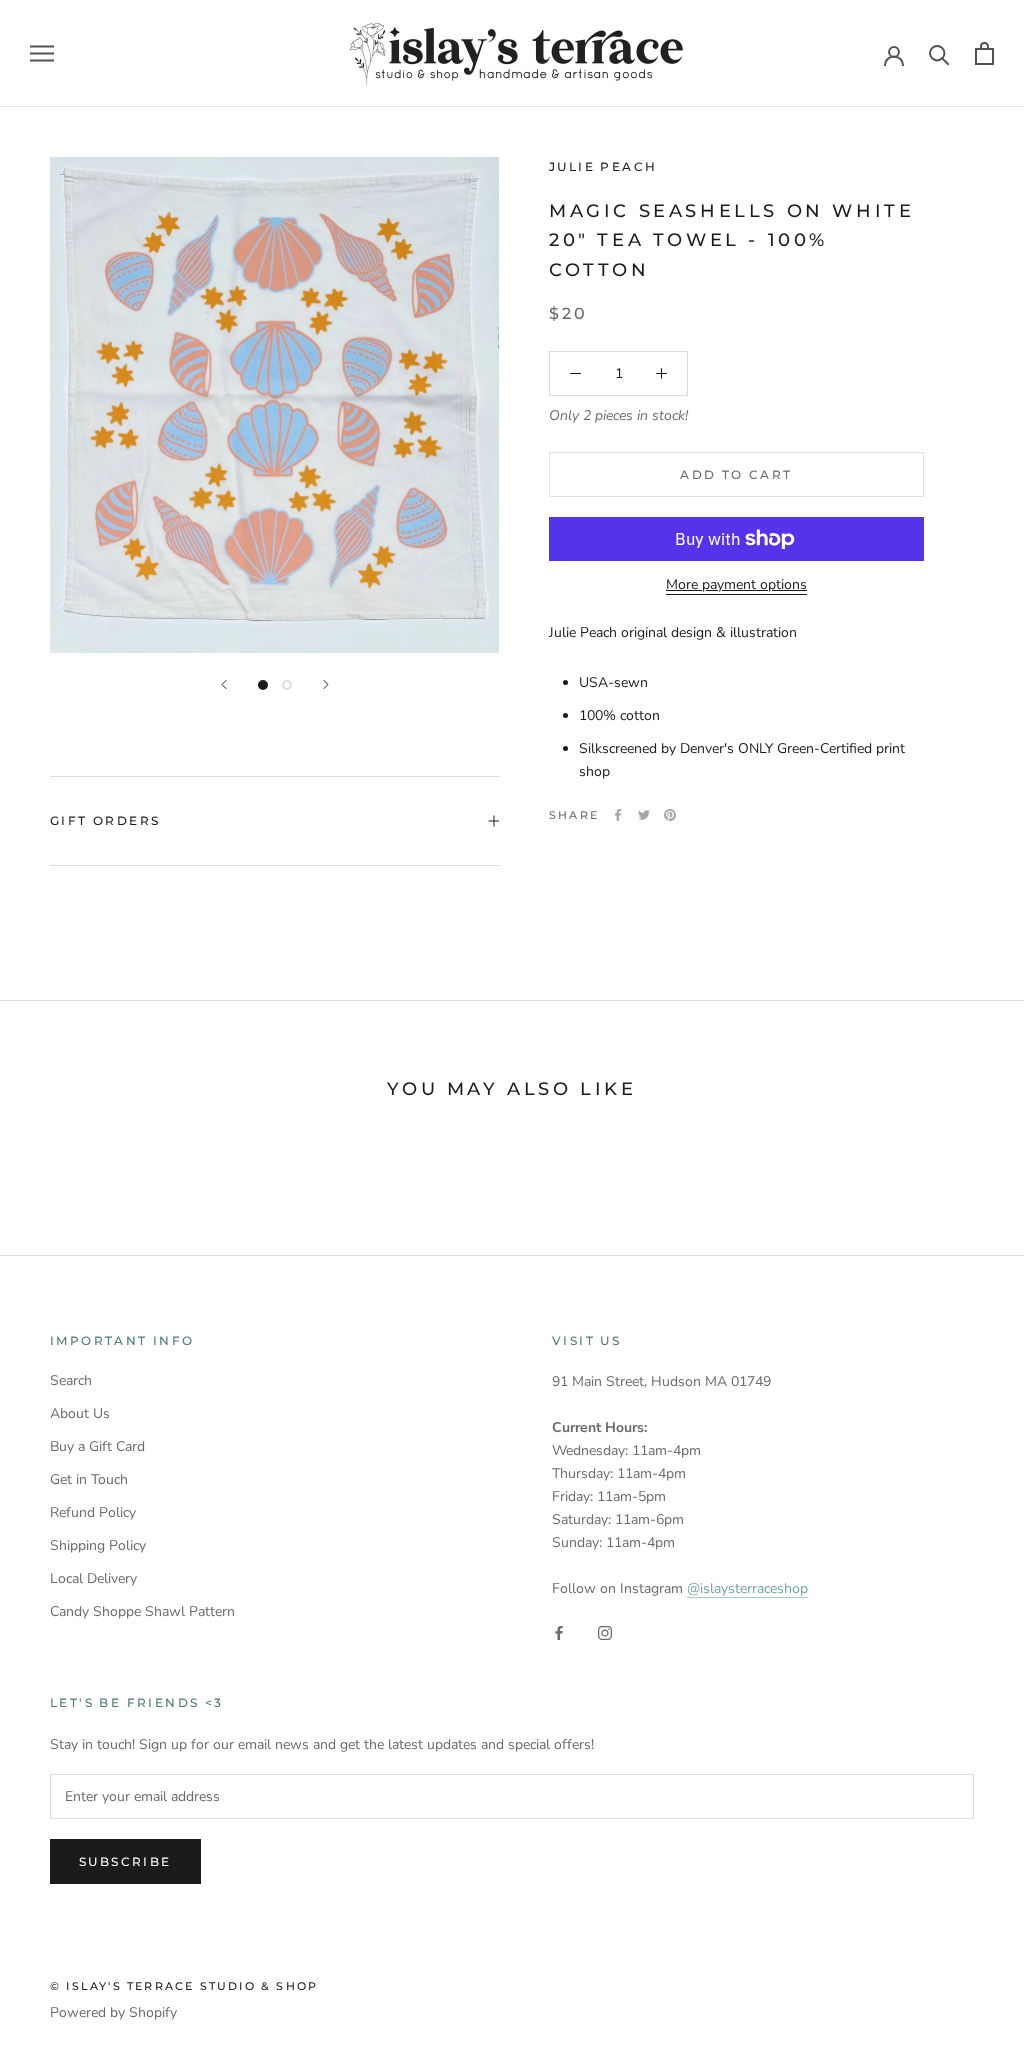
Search (71, 1380)
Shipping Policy (98, 1545)
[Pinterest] (670, 815)
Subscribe (125, 1861)
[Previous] (224, 684)
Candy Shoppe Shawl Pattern (142, 1611)
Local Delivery (93, 1578)
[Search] (939, 53)
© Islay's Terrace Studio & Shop (184, 1986)
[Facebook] (618, 815)
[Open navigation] (42, 53)
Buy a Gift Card (97, 1446)
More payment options (736, 584)
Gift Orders (105, 820)
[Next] (326, 684)
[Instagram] (605, 1631)
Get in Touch (89, 1479)
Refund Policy (93, 1512)
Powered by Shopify (113, 2012)
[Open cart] (984, 53)
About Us (80, 1413)
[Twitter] (644, 815)
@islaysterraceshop (747, 1588)
